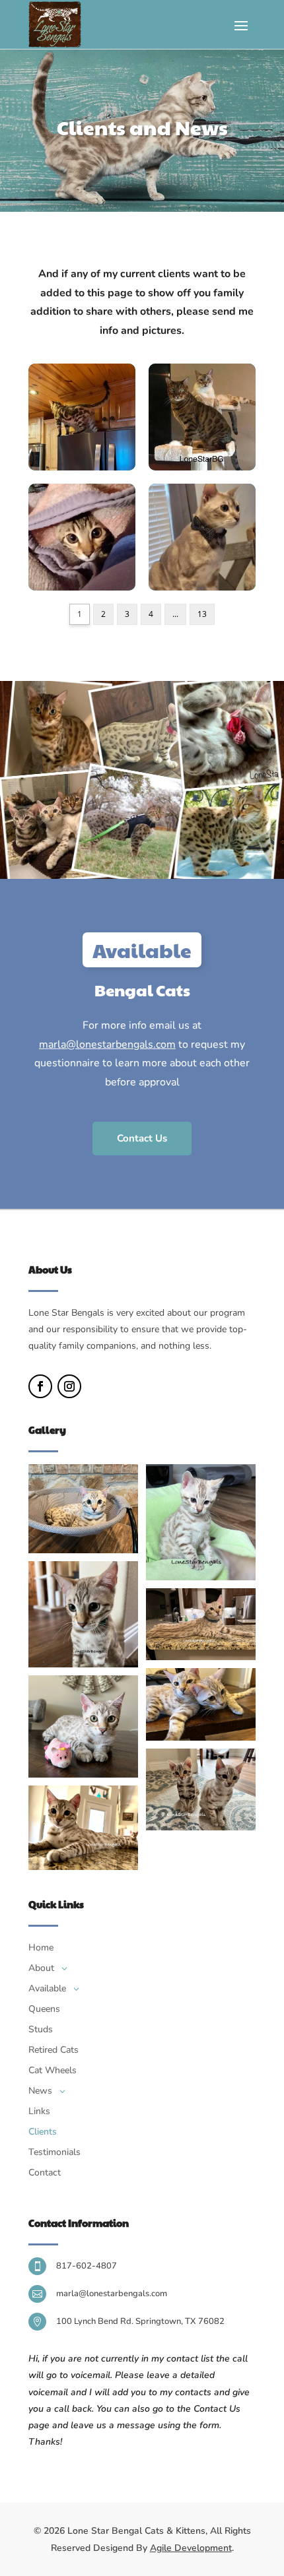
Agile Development (191, 2548)
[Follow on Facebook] (40, 1386)
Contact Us (142, 1138)
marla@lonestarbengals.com (107, 1045)
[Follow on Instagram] (69, 1386)
